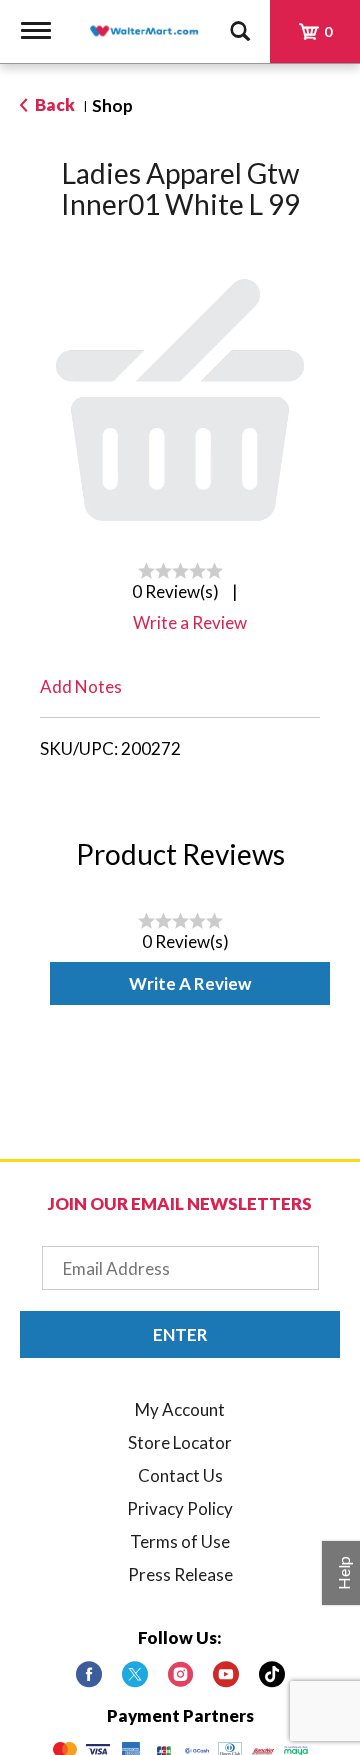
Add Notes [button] (81, 686)
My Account (180, 1409)
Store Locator (180, 1442)
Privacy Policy (180, 1508)
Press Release (180, 1574)
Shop (112, 105)
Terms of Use (180, 1541)
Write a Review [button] (190, 622)
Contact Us (180, 1475)
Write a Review (190, 983)
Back (53, 104)
